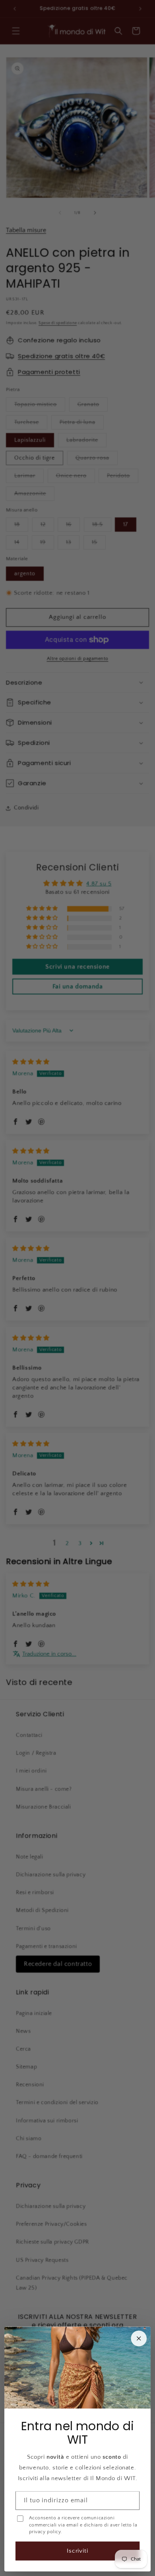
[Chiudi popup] (139, 2338)
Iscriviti (78, 2551)
